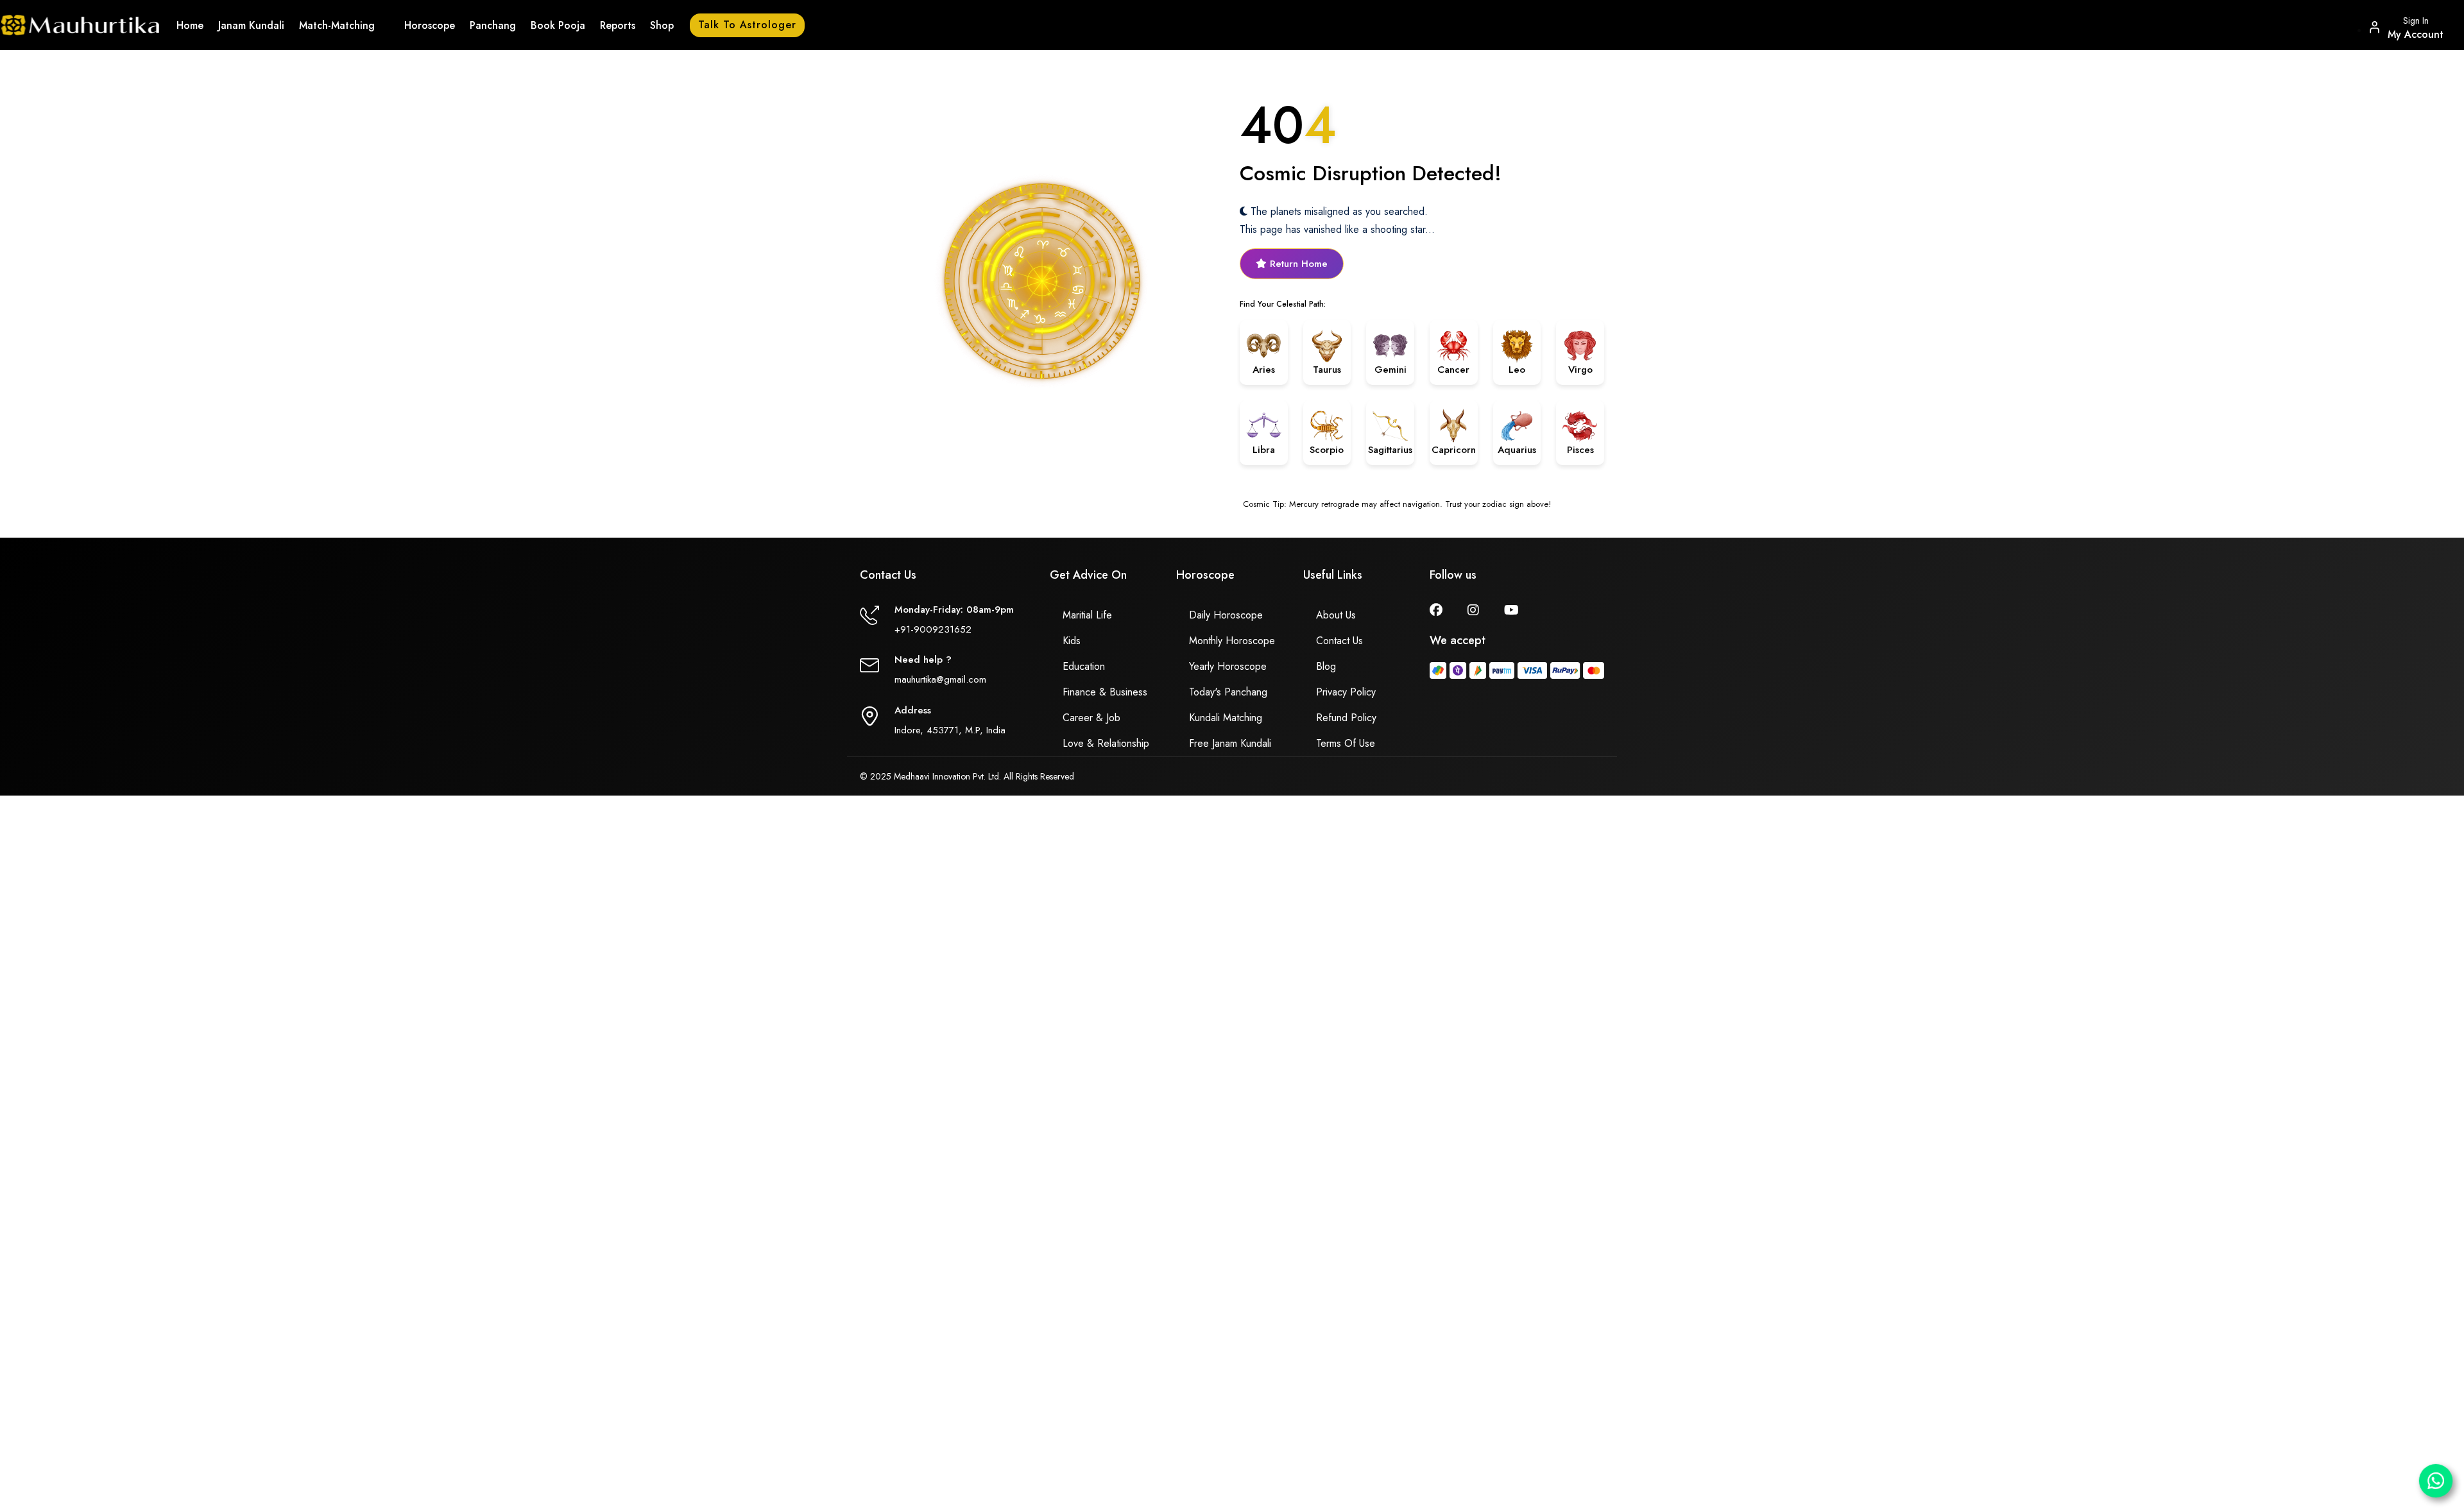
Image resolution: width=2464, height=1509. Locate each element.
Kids (1072, 641)
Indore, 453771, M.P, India (950, 730)
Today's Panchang (1228, 692)
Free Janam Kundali (1230, 743)
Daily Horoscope (1226, 615)
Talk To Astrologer (747, 25)
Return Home (1297, 264)
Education (1084, 666)
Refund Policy (1346, 718)
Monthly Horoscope (1232, 641)
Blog (1326, 666)
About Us (1336, 615)
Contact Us (1339, 641)
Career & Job (1091, 718)
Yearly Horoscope (1228, 666)
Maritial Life (1087, 615)
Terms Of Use (1346, 743)
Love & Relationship (1106, 743)
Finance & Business (1105, 692)
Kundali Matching (1226, 718)
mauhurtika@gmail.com (940, 679)
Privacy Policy (1346, 692)
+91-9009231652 (933, 629)
